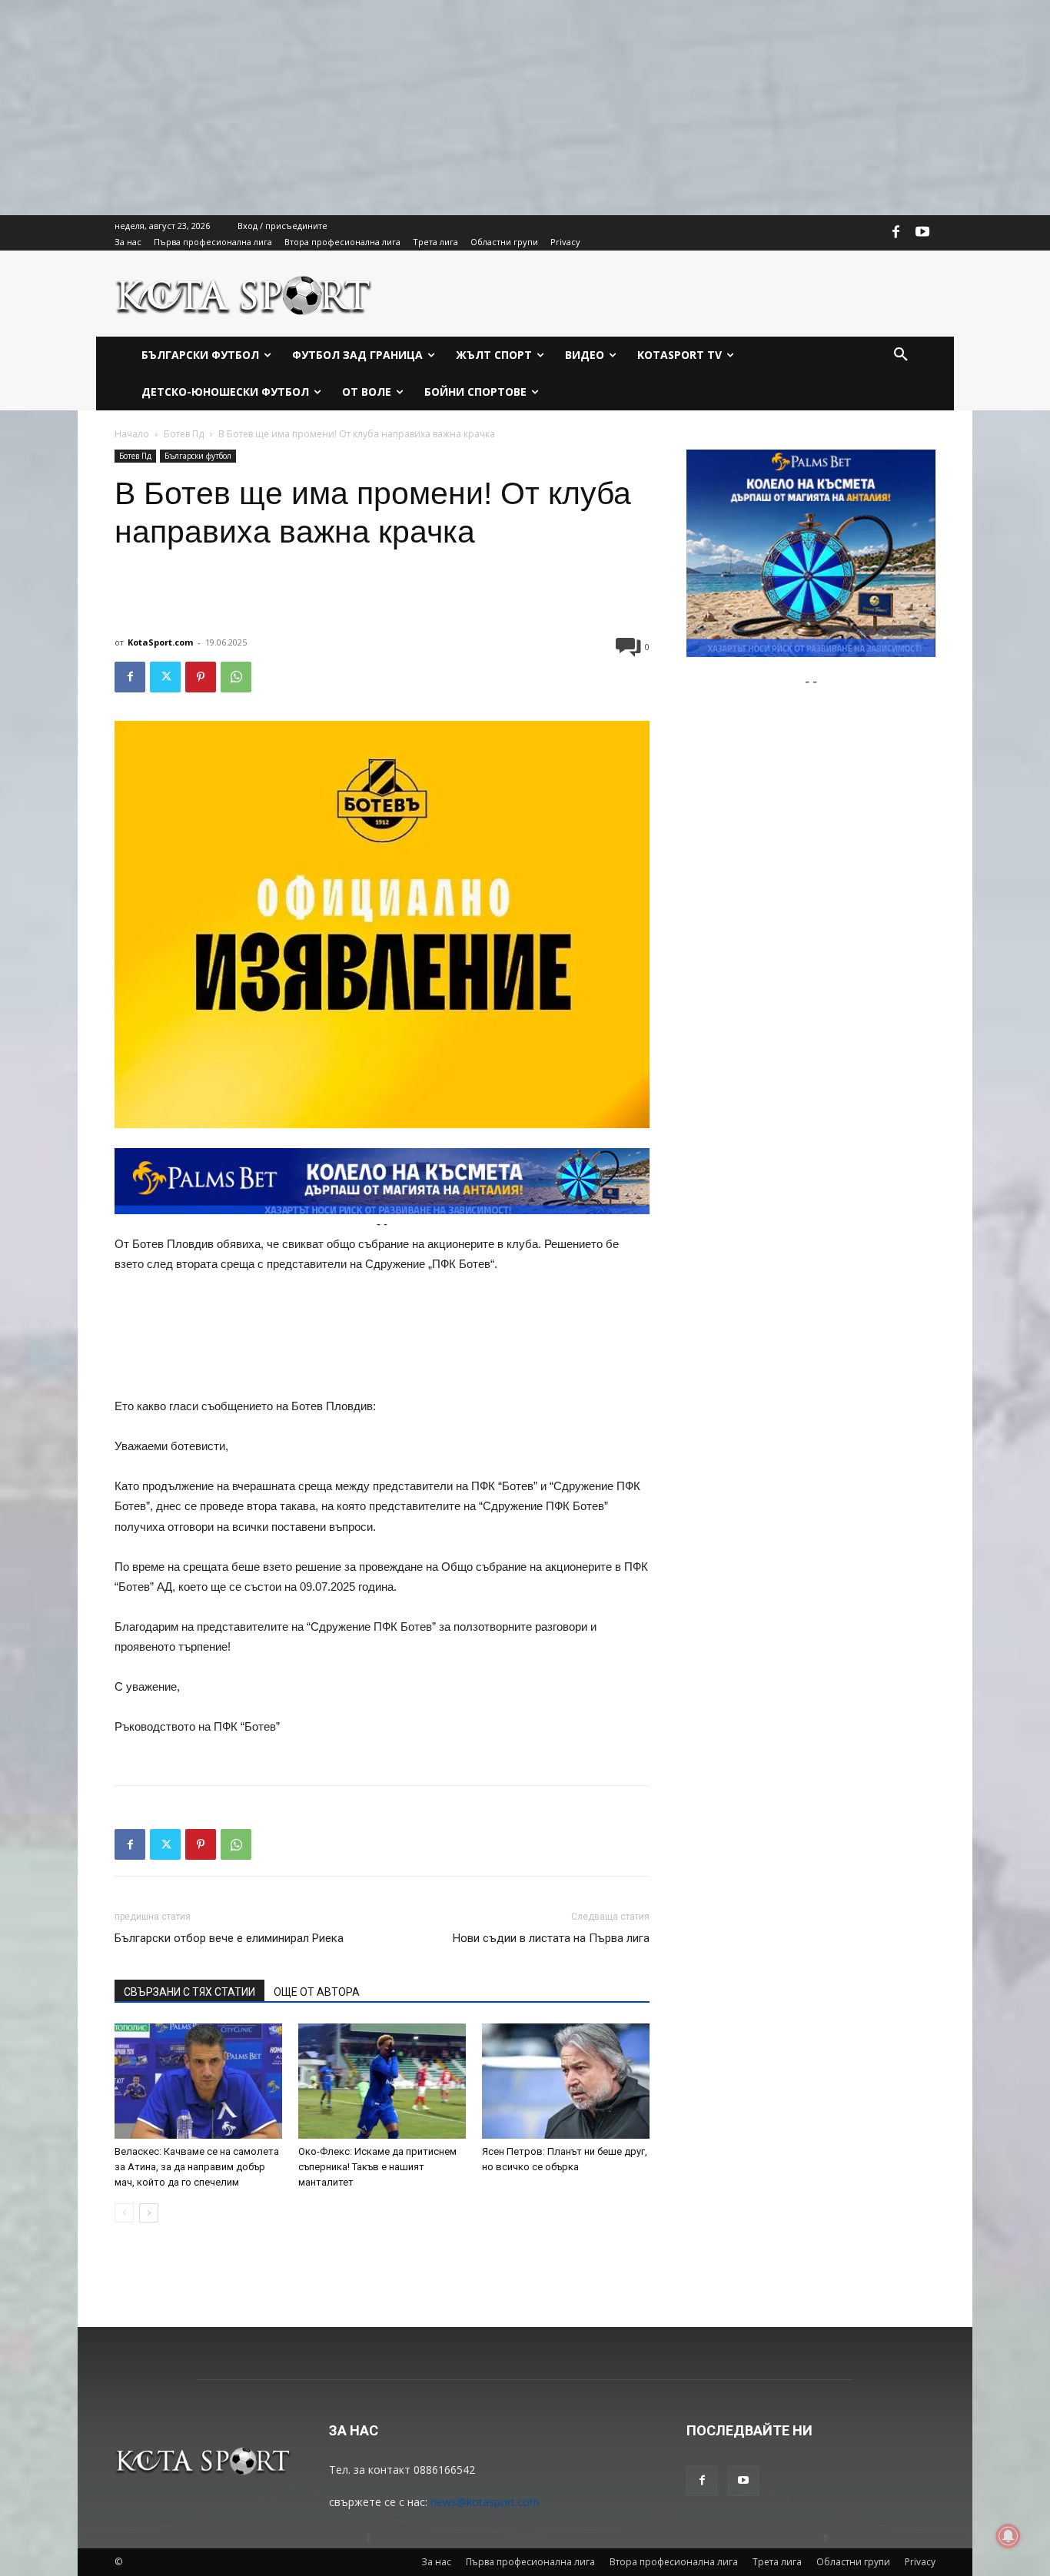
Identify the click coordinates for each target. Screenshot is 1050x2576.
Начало (132, 434)
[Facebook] (896, 233)
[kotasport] (244, 294)
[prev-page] (124, 2213)
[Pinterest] (201, 677)
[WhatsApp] (236, 677)
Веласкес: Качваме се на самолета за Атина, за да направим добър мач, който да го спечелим (197, 2167)
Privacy (920, 2562)
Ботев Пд (184, 434)
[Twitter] (165, 677)
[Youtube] (922, 233)
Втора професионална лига (674, 2562)
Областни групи (853, 2562)
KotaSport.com (160, 642)
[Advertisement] (461, 108)
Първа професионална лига (530, 2562)
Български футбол (198, 456)
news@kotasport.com (485, 2502)
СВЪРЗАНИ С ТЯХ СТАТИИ (189, 1992)
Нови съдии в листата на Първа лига (551, 1938)
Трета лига (777, 2562)
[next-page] (149, 2213)
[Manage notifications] (1008, 2536)
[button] (901, 355)
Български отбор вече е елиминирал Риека (229, 1938)
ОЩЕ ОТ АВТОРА (317, 1992)
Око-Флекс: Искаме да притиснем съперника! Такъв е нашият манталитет (377, 2167)
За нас (436, 2562)
